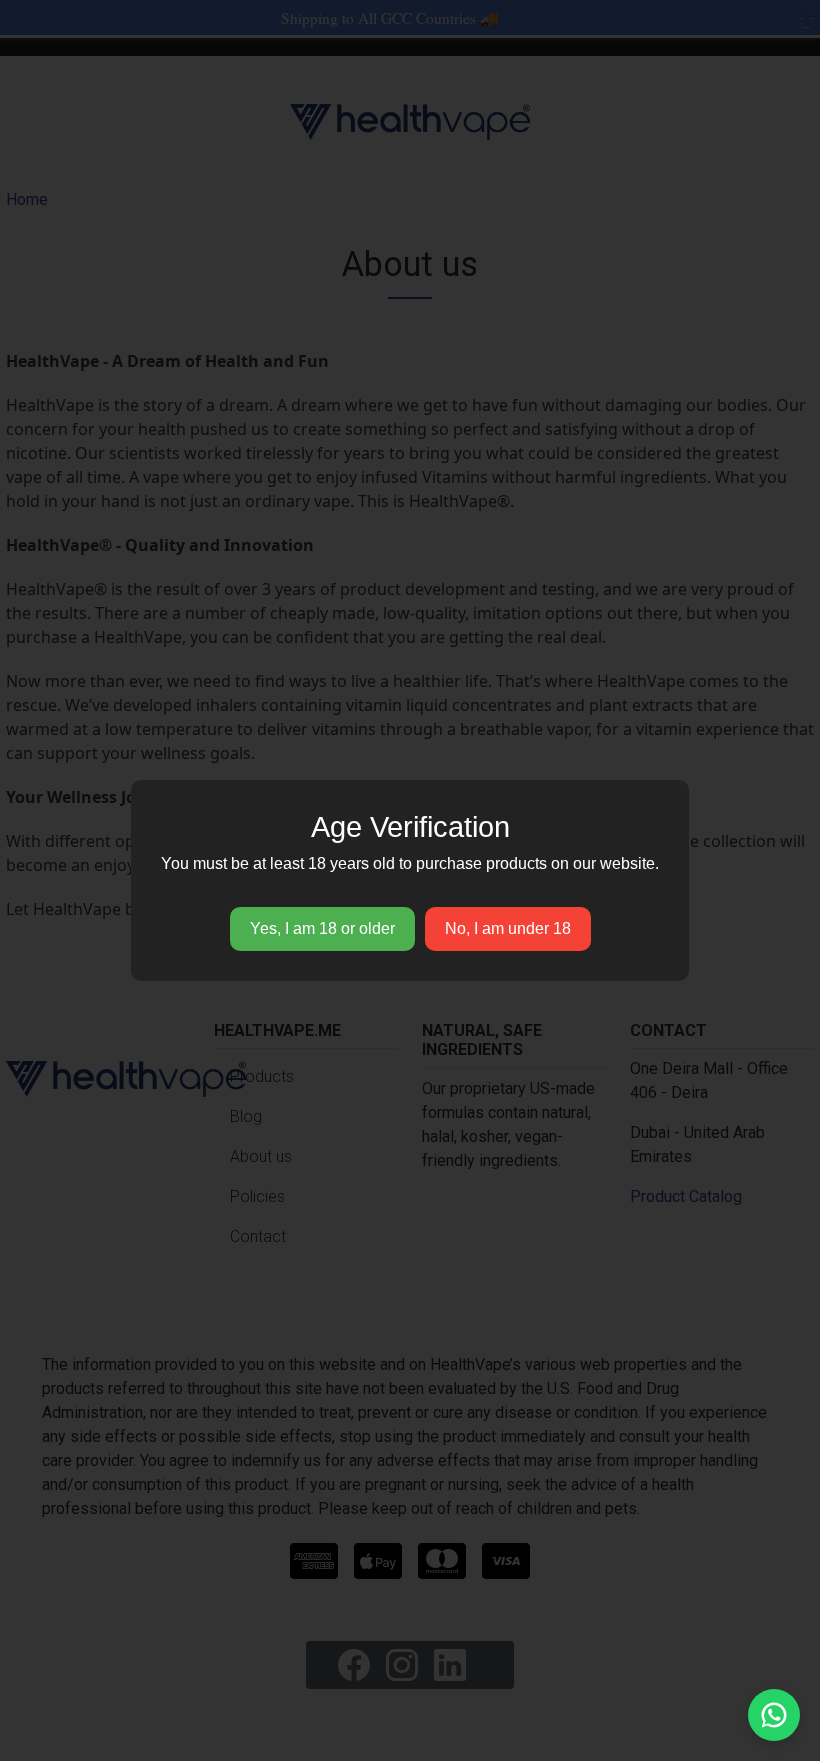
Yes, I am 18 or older (322, 928)
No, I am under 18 (508, 928)
